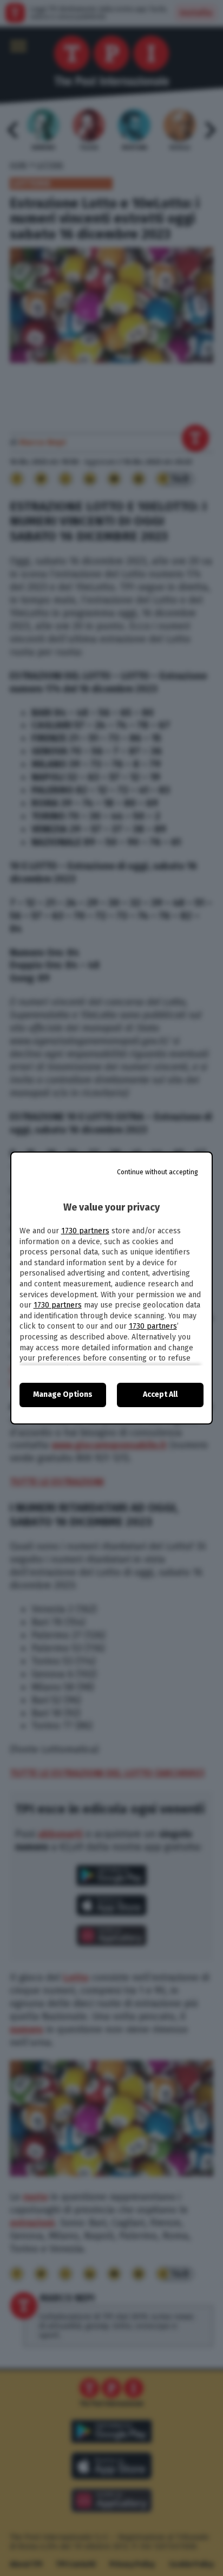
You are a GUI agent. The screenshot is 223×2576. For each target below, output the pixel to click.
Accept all (160, 1394)
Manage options (63, 1394)
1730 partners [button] (85, 1231)
